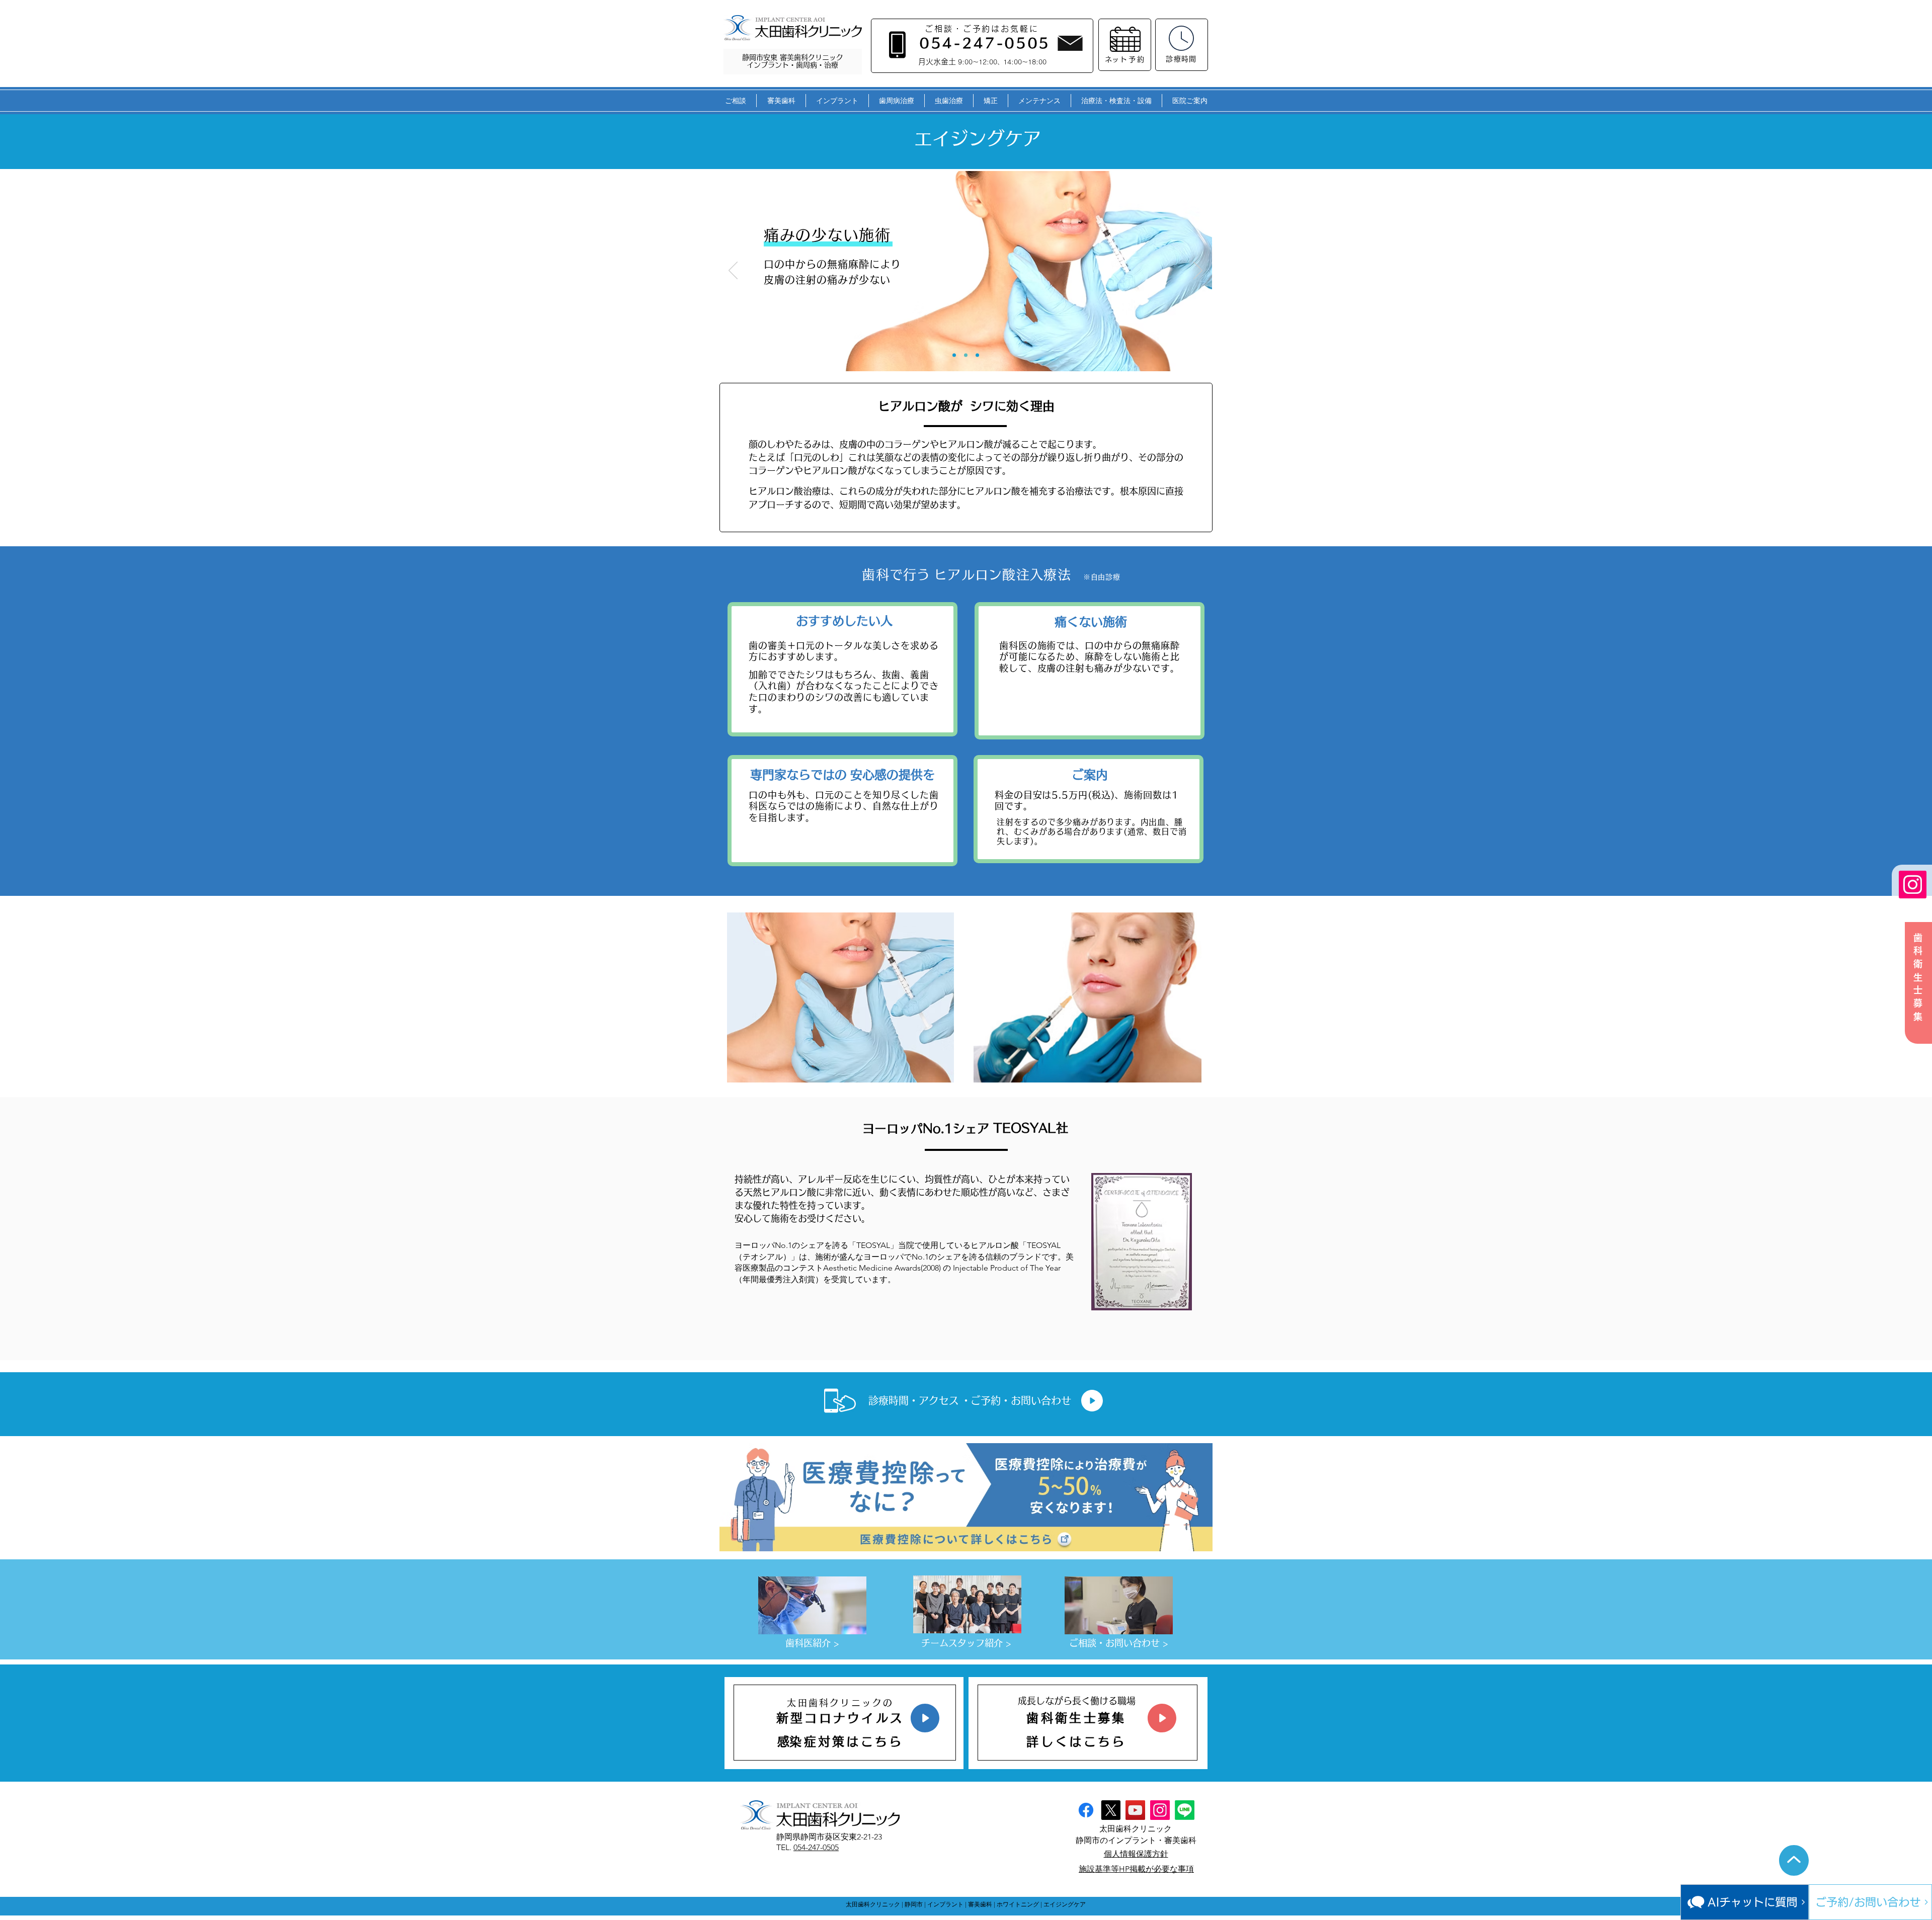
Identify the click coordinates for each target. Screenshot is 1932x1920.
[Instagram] (1913, 885)
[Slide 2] (966, 355)
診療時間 (1181, 59)
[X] (1111, 1810)
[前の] (733, 271)
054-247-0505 (816, 1847)
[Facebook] (1086, 1810)
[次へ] (1198, 271)
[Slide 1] (954, 355)
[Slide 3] (977, 355)
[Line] (1185, 1810)
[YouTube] (1135, 1810)
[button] (735, 101)
